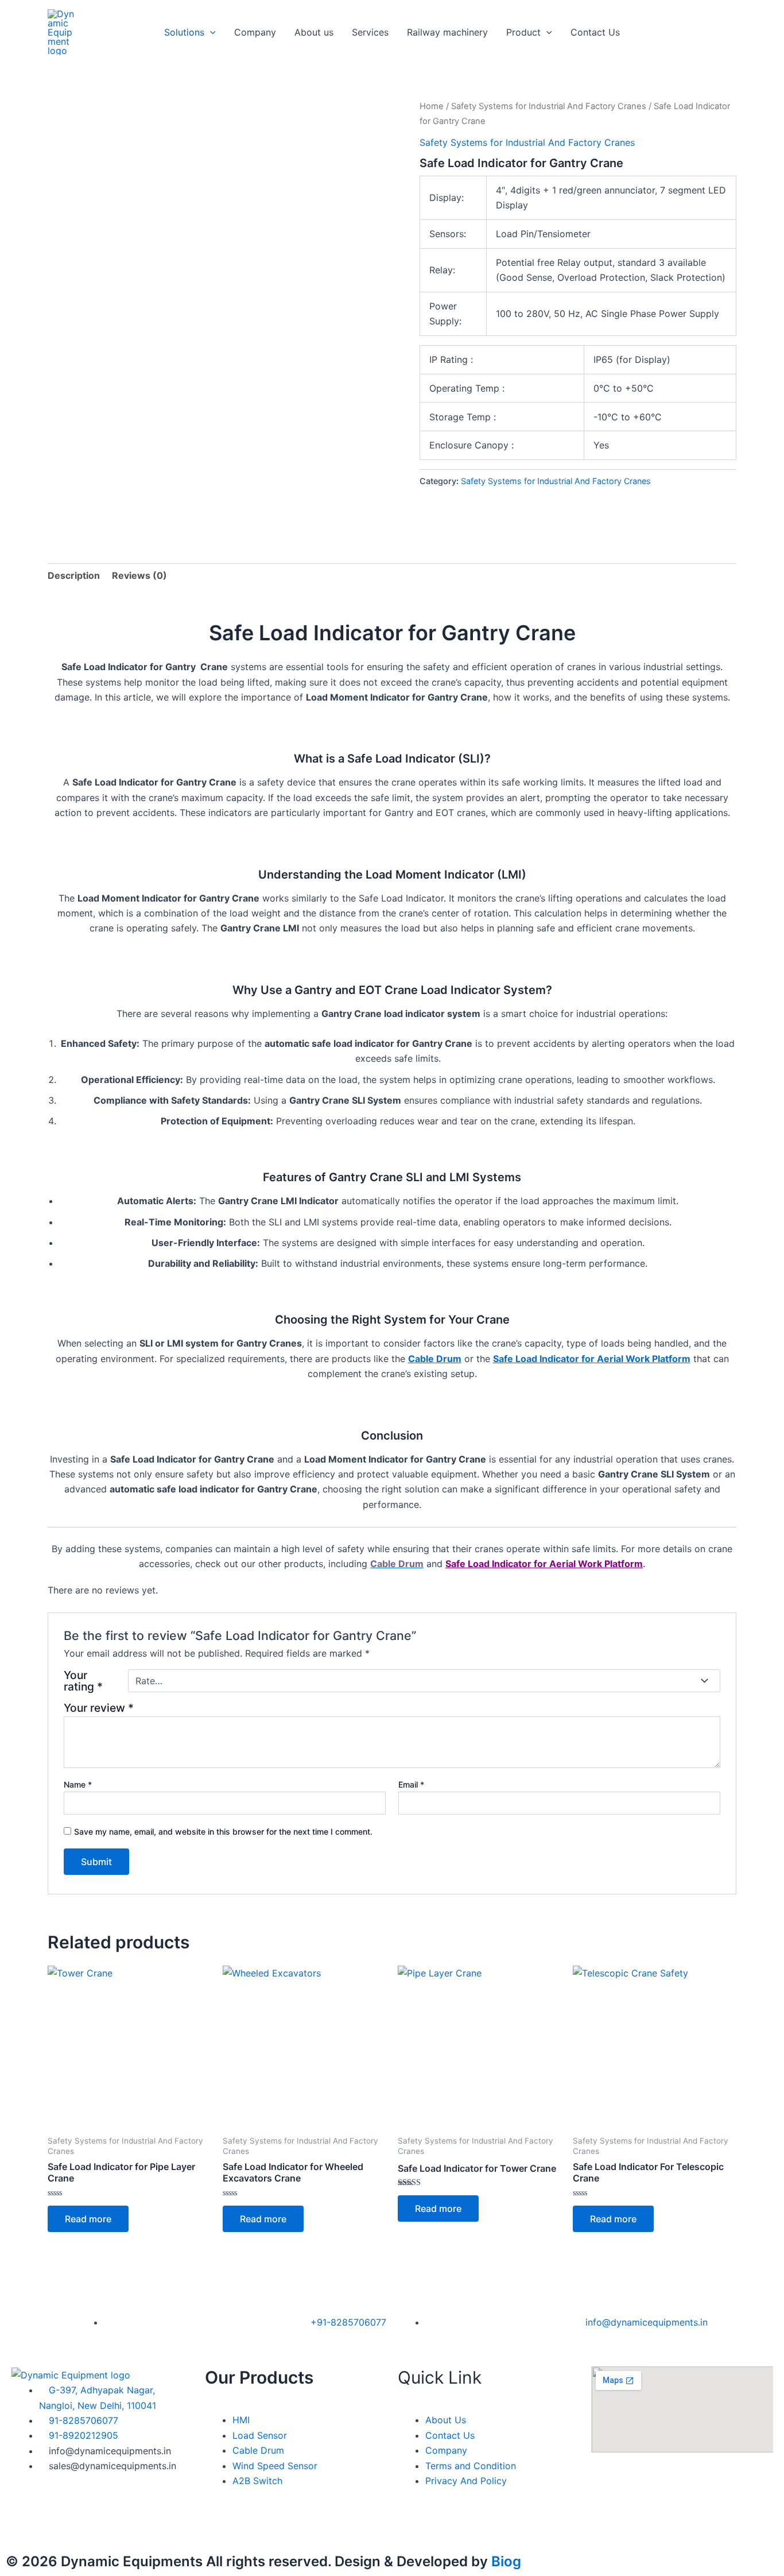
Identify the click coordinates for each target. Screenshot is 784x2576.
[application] (210, 32)
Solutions (184, 32)
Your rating (83, 1681)
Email (411, 1784)
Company (255, 32)
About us (314, 32)
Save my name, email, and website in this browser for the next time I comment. (223, 1832)
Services (370, 32)
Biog (506, 2561)
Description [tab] (74, 575)
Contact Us (595, 32)
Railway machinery (447, 32)
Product (523, 32)
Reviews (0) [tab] (139, 575)
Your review (99, 1708)
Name (78, 1784)
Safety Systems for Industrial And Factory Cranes (549, 106)
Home (432, 106)
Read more (88, 2219)
